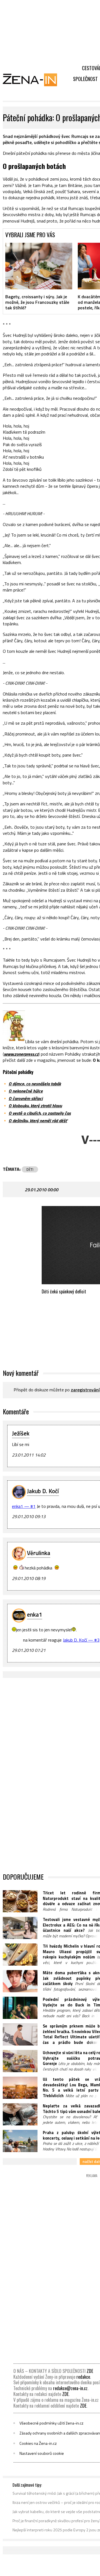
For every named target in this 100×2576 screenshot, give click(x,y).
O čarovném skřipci (26, 1098)
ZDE (90, 2371)
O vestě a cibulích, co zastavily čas (40, 1113)
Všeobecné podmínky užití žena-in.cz (51, 2423)
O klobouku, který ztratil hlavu (35, 1106)
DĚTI (30, 1169)
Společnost (85, 79)
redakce (83, 2377)
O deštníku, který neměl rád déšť (38, 1121)
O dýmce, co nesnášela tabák (35, 1084)
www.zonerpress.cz (21, 1054)
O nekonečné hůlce (26, 1091)
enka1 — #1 (24, 1506)
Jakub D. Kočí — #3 (81, 1640)
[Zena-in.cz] (33, 80)
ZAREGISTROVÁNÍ (85, 1390)
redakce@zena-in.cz (70, 2388)
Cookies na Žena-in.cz (38, 2443)
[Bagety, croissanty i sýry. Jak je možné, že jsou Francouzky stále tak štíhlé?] (39, 266)
